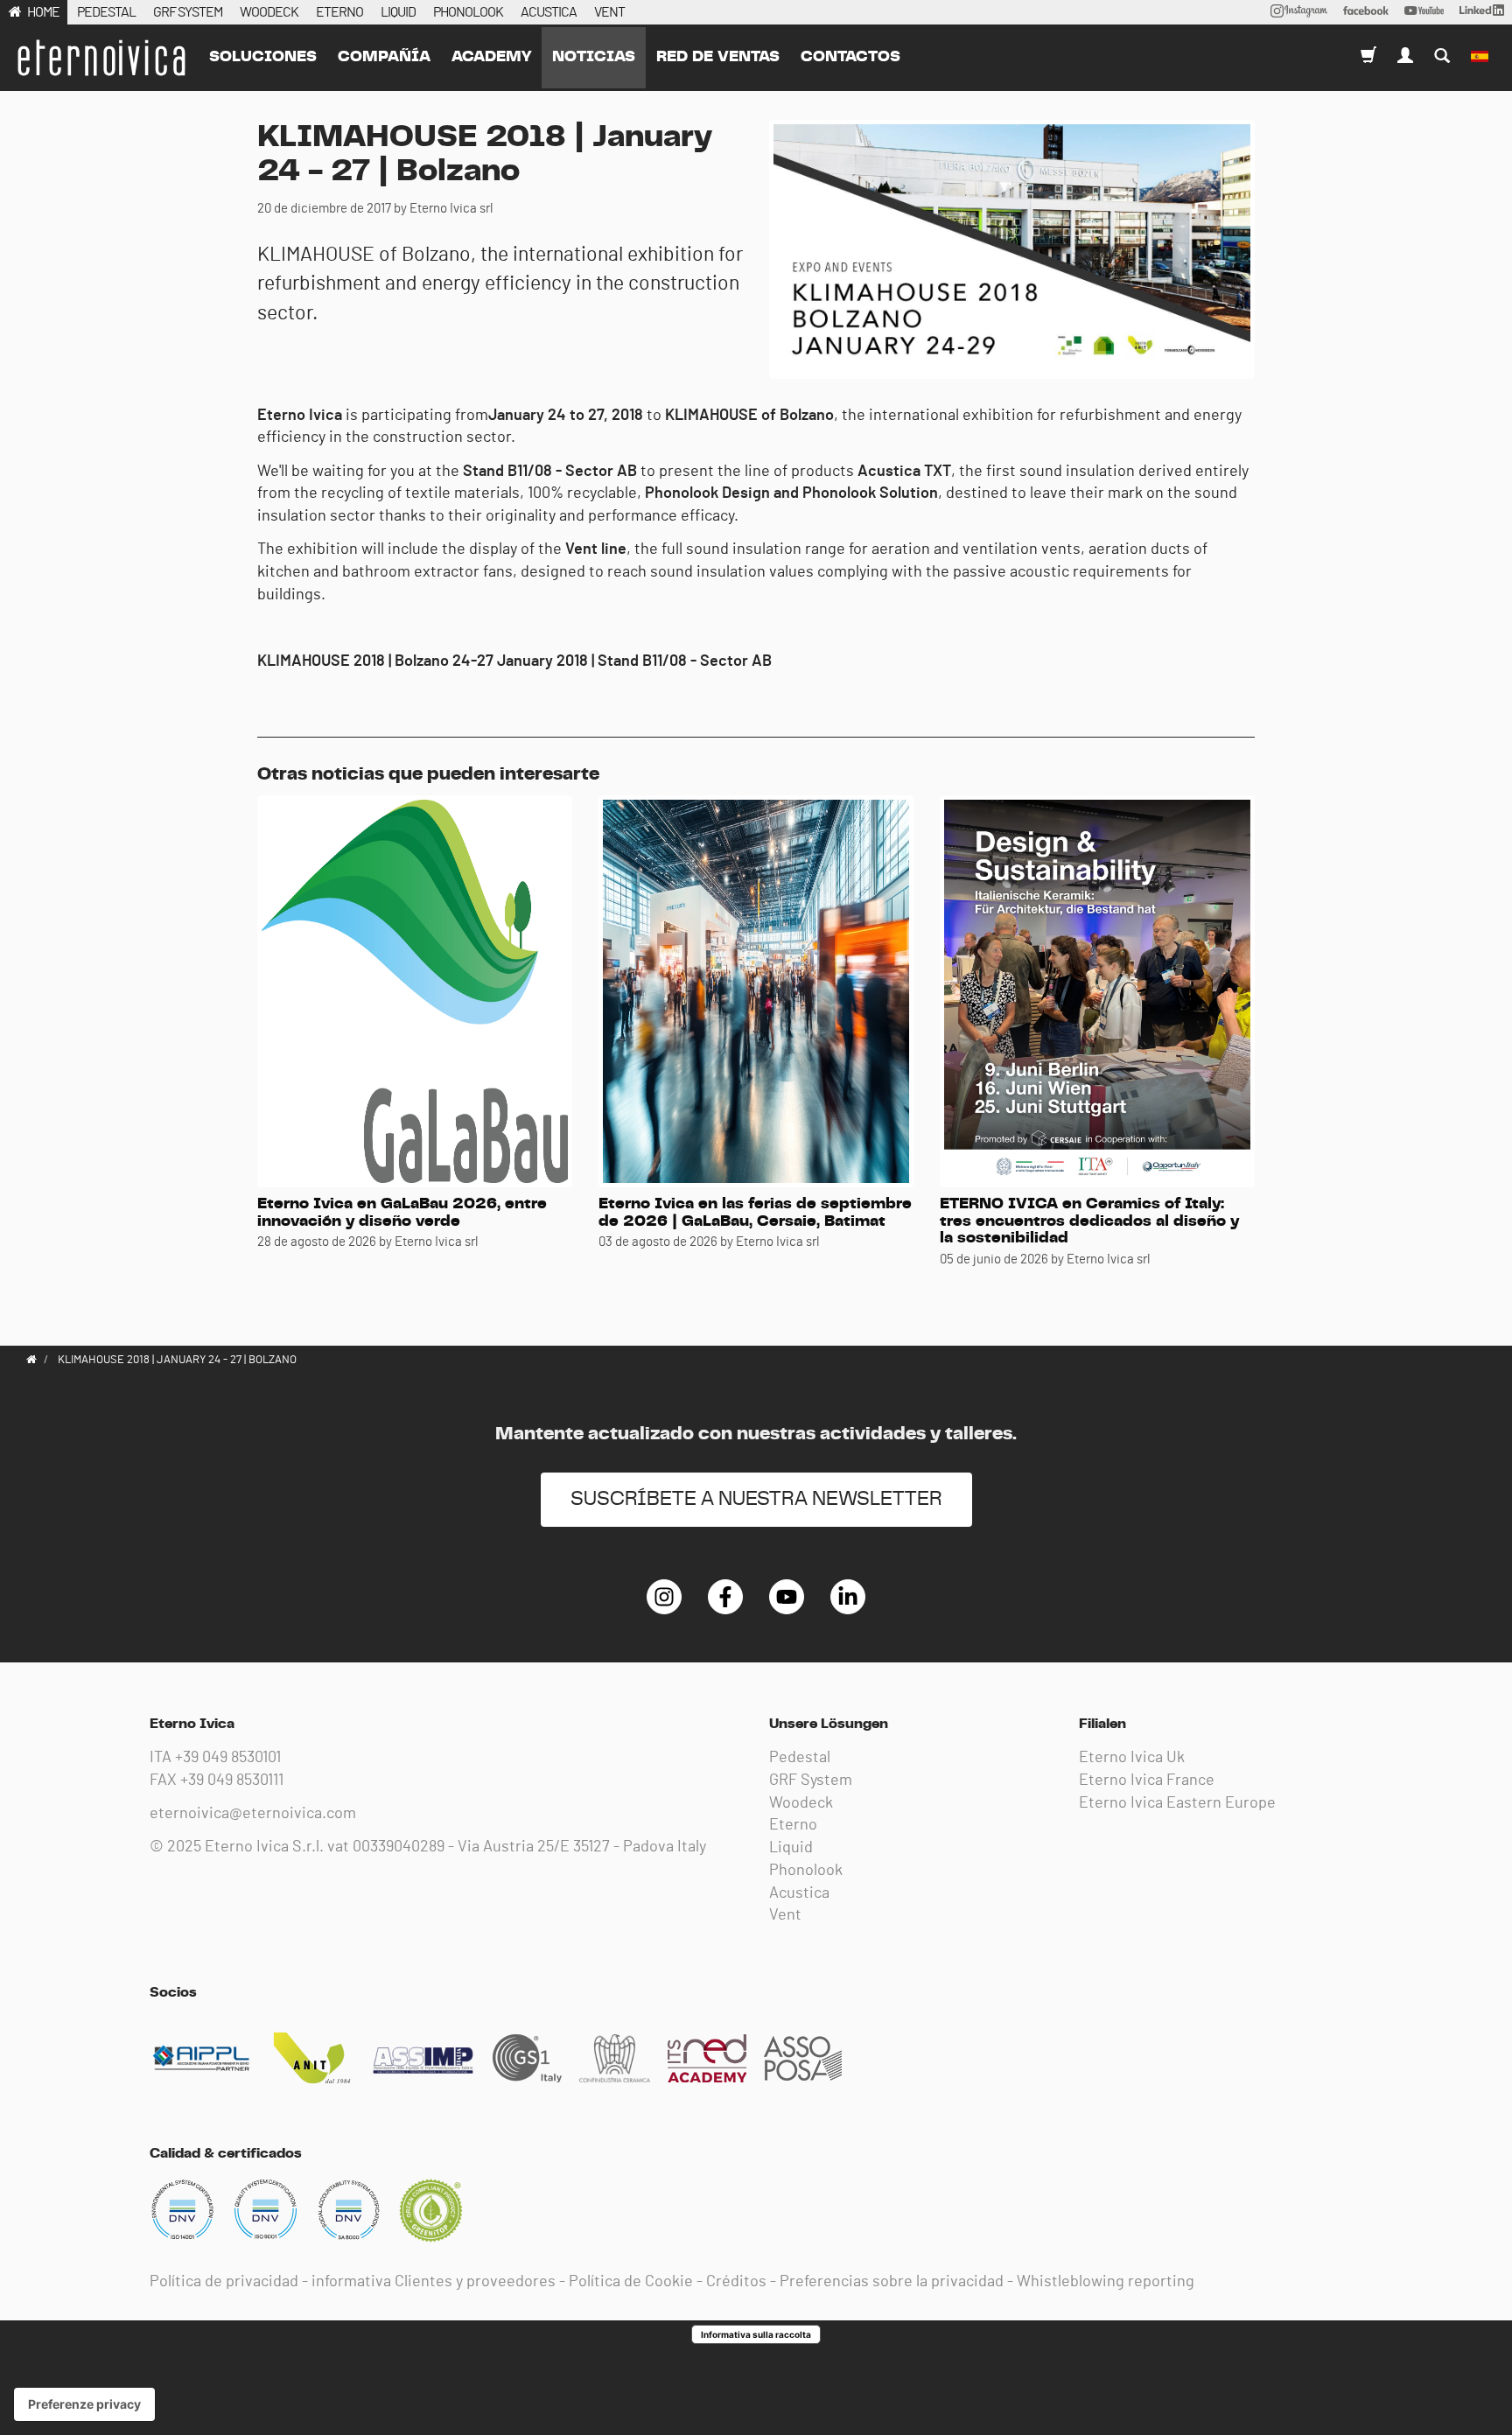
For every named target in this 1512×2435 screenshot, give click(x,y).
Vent (785, 1915)
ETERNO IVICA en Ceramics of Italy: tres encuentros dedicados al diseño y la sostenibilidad (1089, 1221)
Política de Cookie (631, 2282)
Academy (491, 57)
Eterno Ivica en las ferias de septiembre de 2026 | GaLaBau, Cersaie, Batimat (755, 1213)
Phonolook (806, 1871)
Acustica (799, 1893)
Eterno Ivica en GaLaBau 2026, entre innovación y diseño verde (402, 1213)
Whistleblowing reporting (1106, 2282)
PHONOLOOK (468, 12)
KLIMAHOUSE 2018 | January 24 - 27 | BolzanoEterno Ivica (101, 58)
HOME (43, 12)
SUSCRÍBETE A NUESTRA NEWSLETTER (756, 1499)
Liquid (791, 1848)
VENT (609, 12)
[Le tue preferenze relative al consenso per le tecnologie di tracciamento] (84, 2404)
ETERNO (339, 12)
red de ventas (718, 57)
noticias (594, 57)
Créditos (736, 2282)
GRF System (811, 1781)
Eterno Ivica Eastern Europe (1177, 1803)
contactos (850, 57)
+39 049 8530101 (228, 1758)
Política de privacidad (224, 2282)
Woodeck (801, 1803)
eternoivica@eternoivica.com (253, 1814)
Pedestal (800, 1758)
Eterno (793, 1825)
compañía (384, 57)
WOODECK (269, 12)
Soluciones (263, 57)
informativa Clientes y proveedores (434, 2282)
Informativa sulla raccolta (756, 2334)
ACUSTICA (549, 12)
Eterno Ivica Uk (1132, 1758)
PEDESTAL (106, 12)
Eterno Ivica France (1147, 1781)
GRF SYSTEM (188, 12)
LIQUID (398, 12)
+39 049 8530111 (232, 1781)
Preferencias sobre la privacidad (892, 2282)
